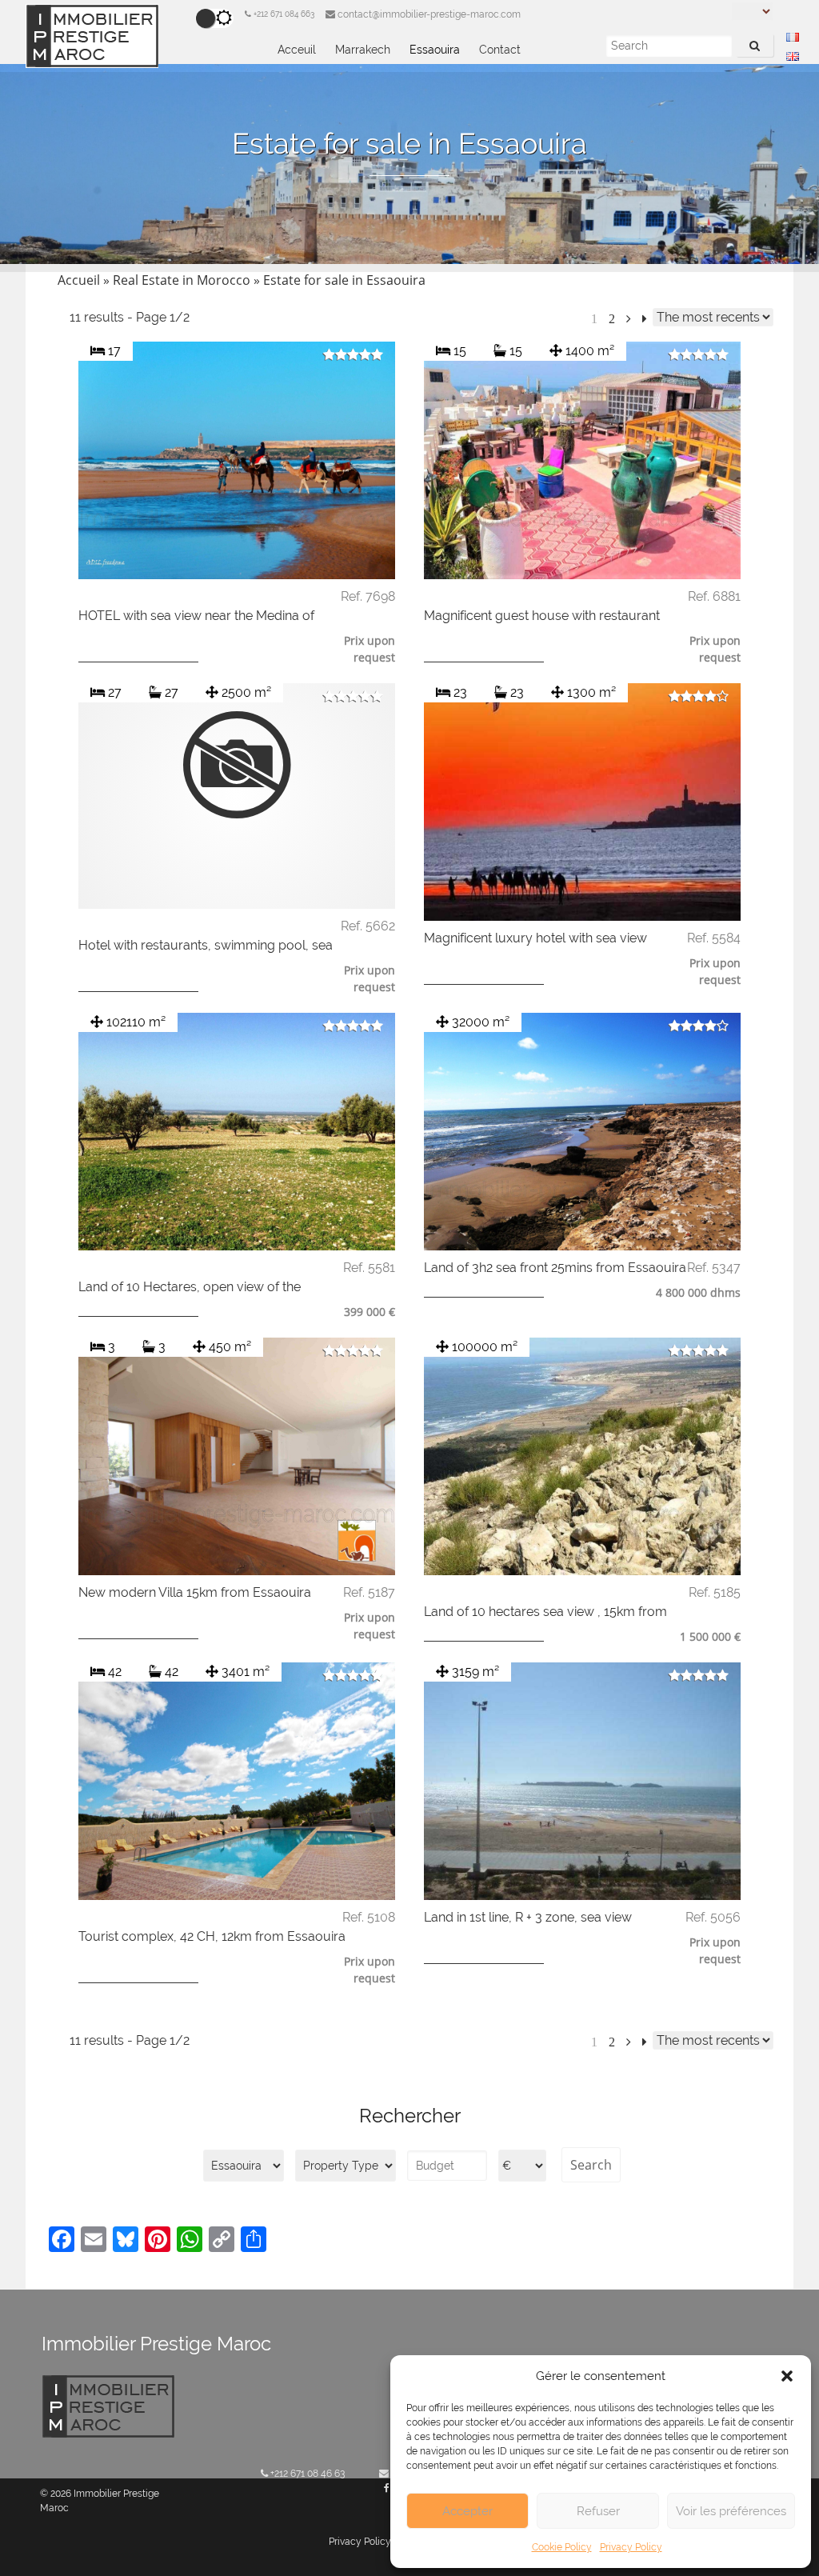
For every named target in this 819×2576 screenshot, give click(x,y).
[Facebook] (62, 2241)
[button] (787, 2376)
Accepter (467, 2511)
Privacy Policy (631, 2547)
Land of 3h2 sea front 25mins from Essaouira (555, 1268)
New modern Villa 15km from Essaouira (195, 1592)
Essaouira (435, 50)
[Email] (94, 2241)
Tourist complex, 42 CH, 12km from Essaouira (212, 1936)
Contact (500, 50)
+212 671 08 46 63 (306, 2474)
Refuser (598, 2511)
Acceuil (297, 50)
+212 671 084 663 (283, 14)
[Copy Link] (222, 2241)
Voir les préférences (731, 2511)
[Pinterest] (158, 2241)
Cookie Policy (562, 2547)
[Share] (254, 2241)
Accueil (79, 280)
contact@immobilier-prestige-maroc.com (428, 14)
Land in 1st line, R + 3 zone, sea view (528, 1917)
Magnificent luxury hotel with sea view (535, 938)
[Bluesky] (126, 2241)
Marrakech (363, 50)
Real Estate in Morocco (182, 280)
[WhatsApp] (190, 2241)
